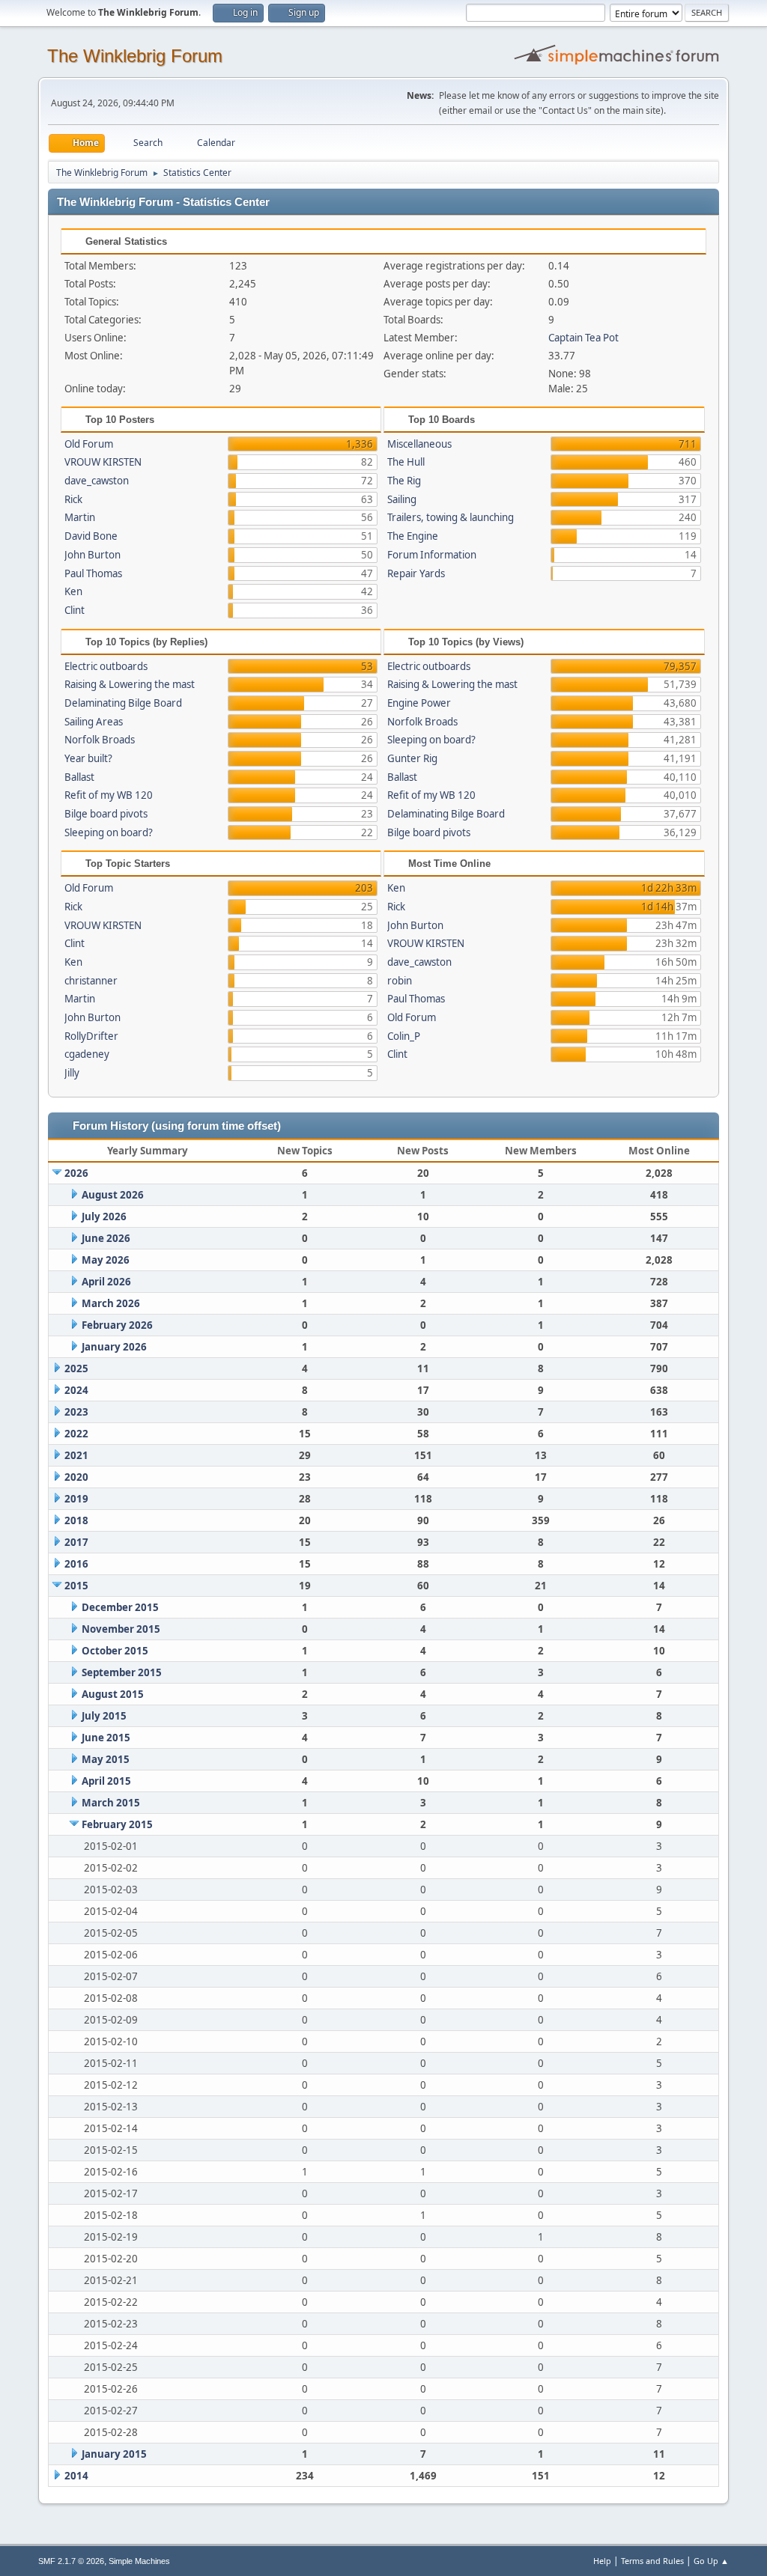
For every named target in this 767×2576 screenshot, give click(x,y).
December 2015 (120, 1607)
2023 (76, 1412)
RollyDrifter (91, 1036)
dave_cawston (97, 481)
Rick (73, 499)
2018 (76, 1520)
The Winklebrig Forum (135, 56)
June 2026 (106, 1238)
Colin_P (404, 1036)
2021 (76, 1455)
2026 (76, 1173)
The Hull (406, 462)
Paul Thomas (93, 573)
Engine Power (419, 703)
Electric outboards (106, 666)
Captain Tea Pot (583, 338)
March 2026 (111, 1303)
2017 (76, 1542)
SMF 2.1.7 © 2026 (71, 2561)
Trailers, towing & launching (451, 517)
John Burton (93, 555)
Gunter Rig (412, 758)
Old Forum (89, 444)
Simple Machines (139, 2561)
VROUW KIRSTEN (103, 462)
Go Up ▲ (711, 2561)
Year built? (88, 758)
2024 (76, 1390)
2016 (76, 1564)
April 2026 (106, 1282)
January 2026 (114, 1347)
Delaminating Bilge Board (123, 703)
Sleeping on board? (109, 832)
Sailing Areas (94, 722)
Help (602, 2561)
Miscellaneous (419, 444)
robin (400, 981)
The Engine (413, 536)
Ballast (79, 777)
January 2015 (114, 2454)
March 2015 (111, 1803)
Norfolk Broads (100, 740)
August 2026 (113, 1195)
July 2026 (104, 1217)
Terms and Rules (652, 2561)
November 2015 (121, 1629)
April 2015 (106, 1781)
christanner (91, 981)
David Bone (91, 536)
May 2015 (106, 1759)
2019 (76, 1499)
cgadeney (87, 1054)
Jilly (72, 1073)
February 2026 (117, 1325)
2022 (76, 1434)
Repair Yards (416, 573)
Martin (80, 517)
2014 (76, 2476)
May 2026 (106, 1260)
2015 (76, 1586)
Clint (75, 610)
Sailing (402, 499)
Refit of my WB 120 (109, 795)
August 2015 (113, 1694)
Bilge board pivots (106, 814)
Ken (73, 591)
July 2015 (104, 1716)
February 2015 (117, 1824)
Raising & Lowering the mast (130, 684)
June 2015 (106, 1738)
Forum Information (432, 555)
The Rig (404, 481)
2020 (76, 1477)
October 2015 (115, 1651)
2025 (76, 1368)
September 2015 (122, 1672)
